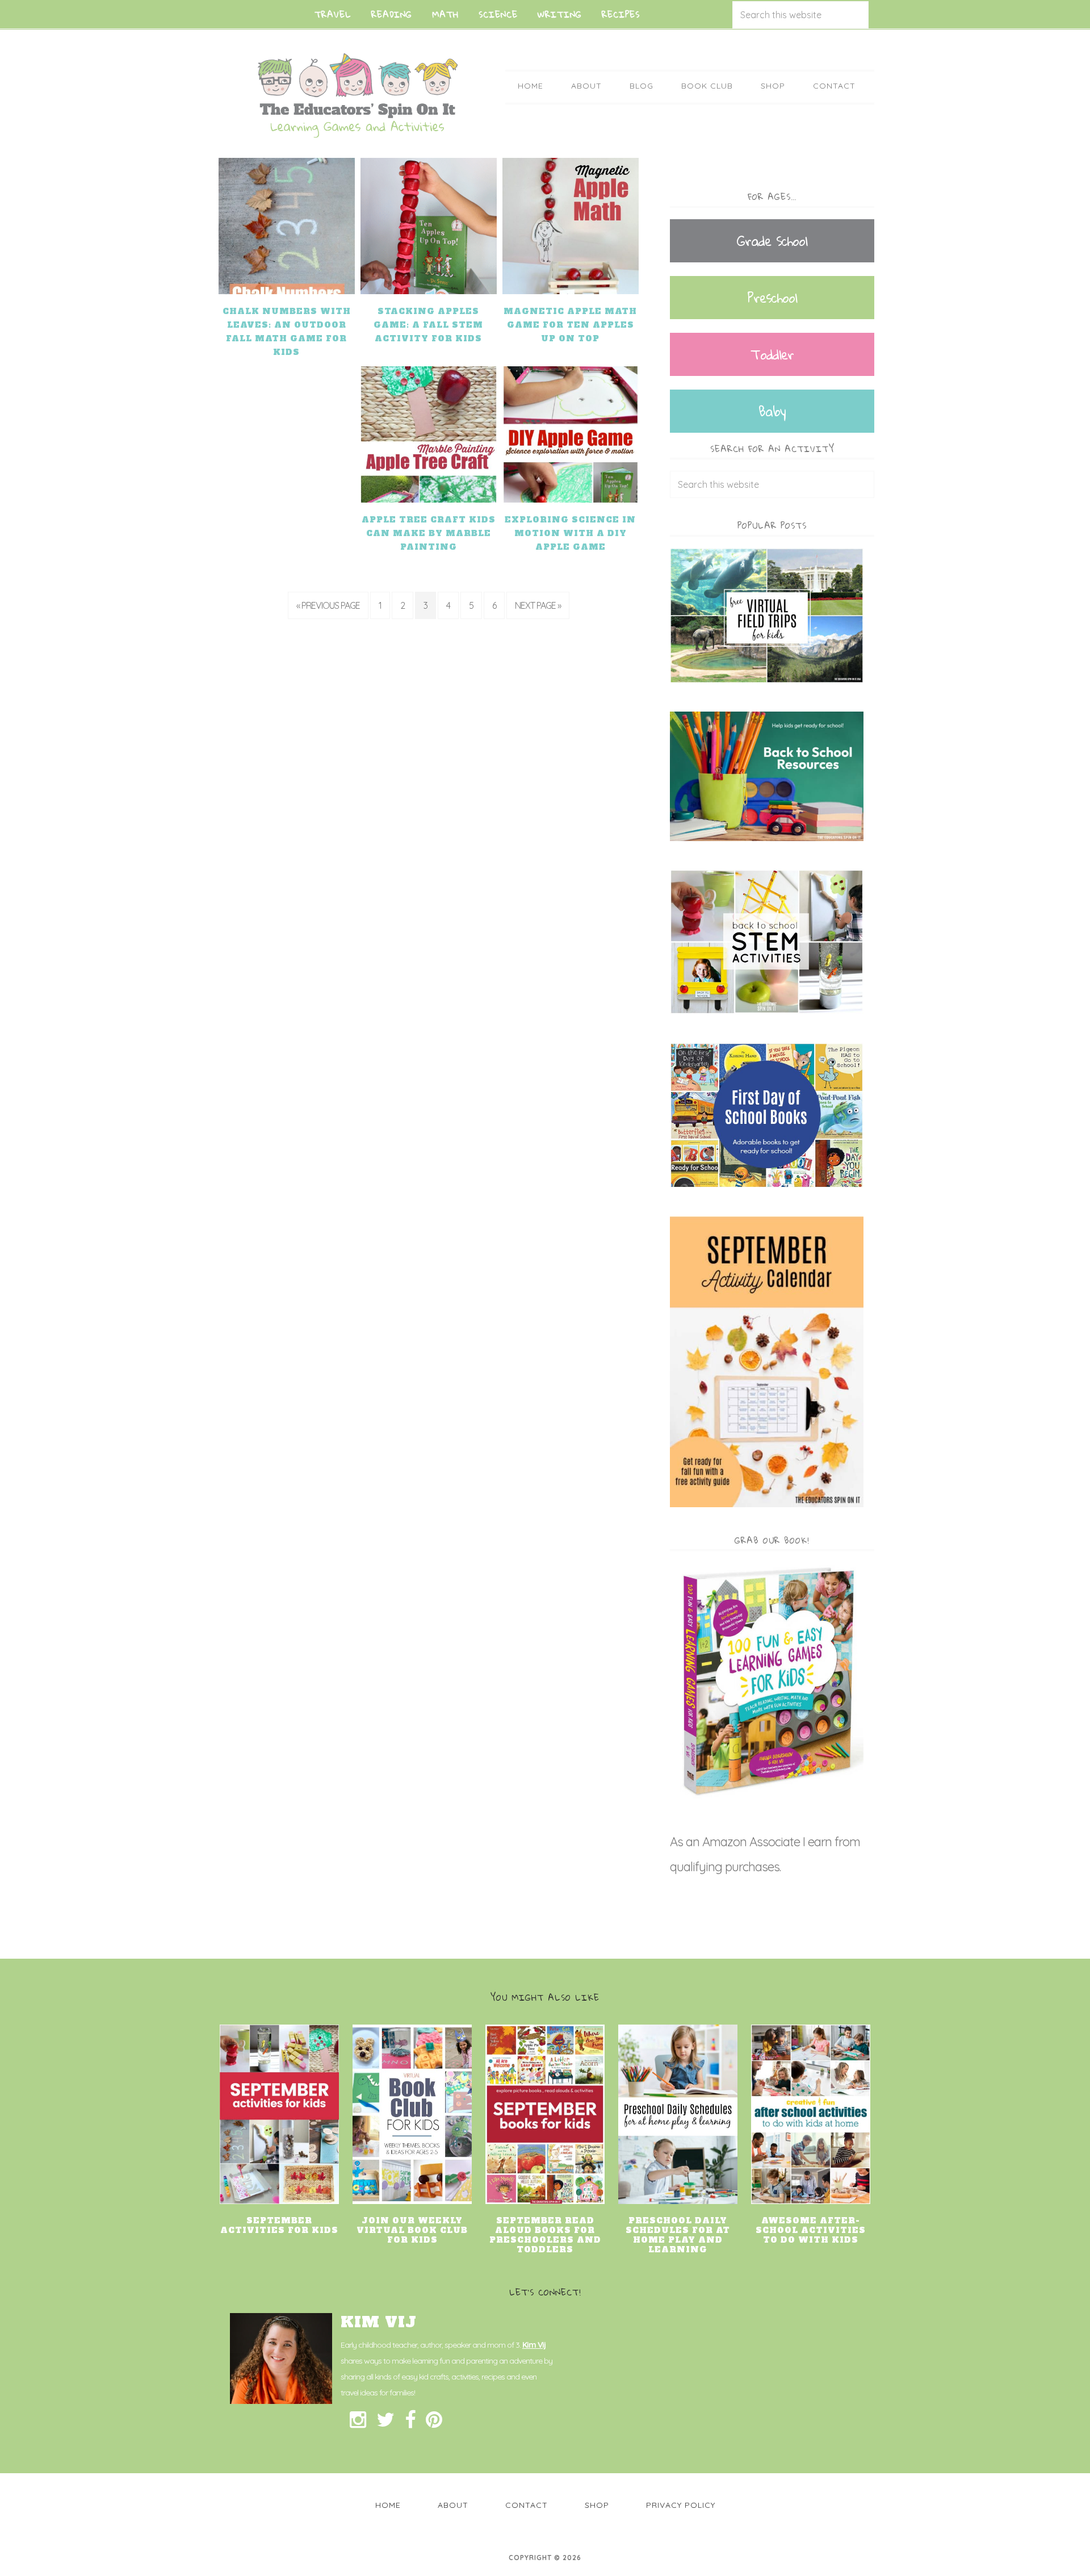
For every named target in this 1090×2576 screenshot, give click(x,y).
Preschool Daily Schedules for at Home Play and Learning (678, 2235)
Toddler (772, 354)
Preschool (772, 298)
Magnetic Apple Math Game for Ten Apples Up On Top (570, 325)
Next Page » (538, 605)
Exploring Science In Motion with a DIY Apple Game (570, 533)
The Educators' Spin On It (358, 95)
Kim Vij (534, 2345)
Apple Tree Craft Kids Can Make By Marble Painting (429, 533)
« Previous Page (328, 605)
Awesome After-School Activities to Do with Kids (811, 2230)
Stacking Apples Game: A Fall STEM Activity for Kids (428, 325)
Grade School (772, 241)
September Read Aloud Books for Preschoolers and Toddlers (545, 2235)
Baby (772, 411)
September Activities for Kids (279, 2225)
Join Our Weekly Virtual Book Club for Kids (412, 2230)
